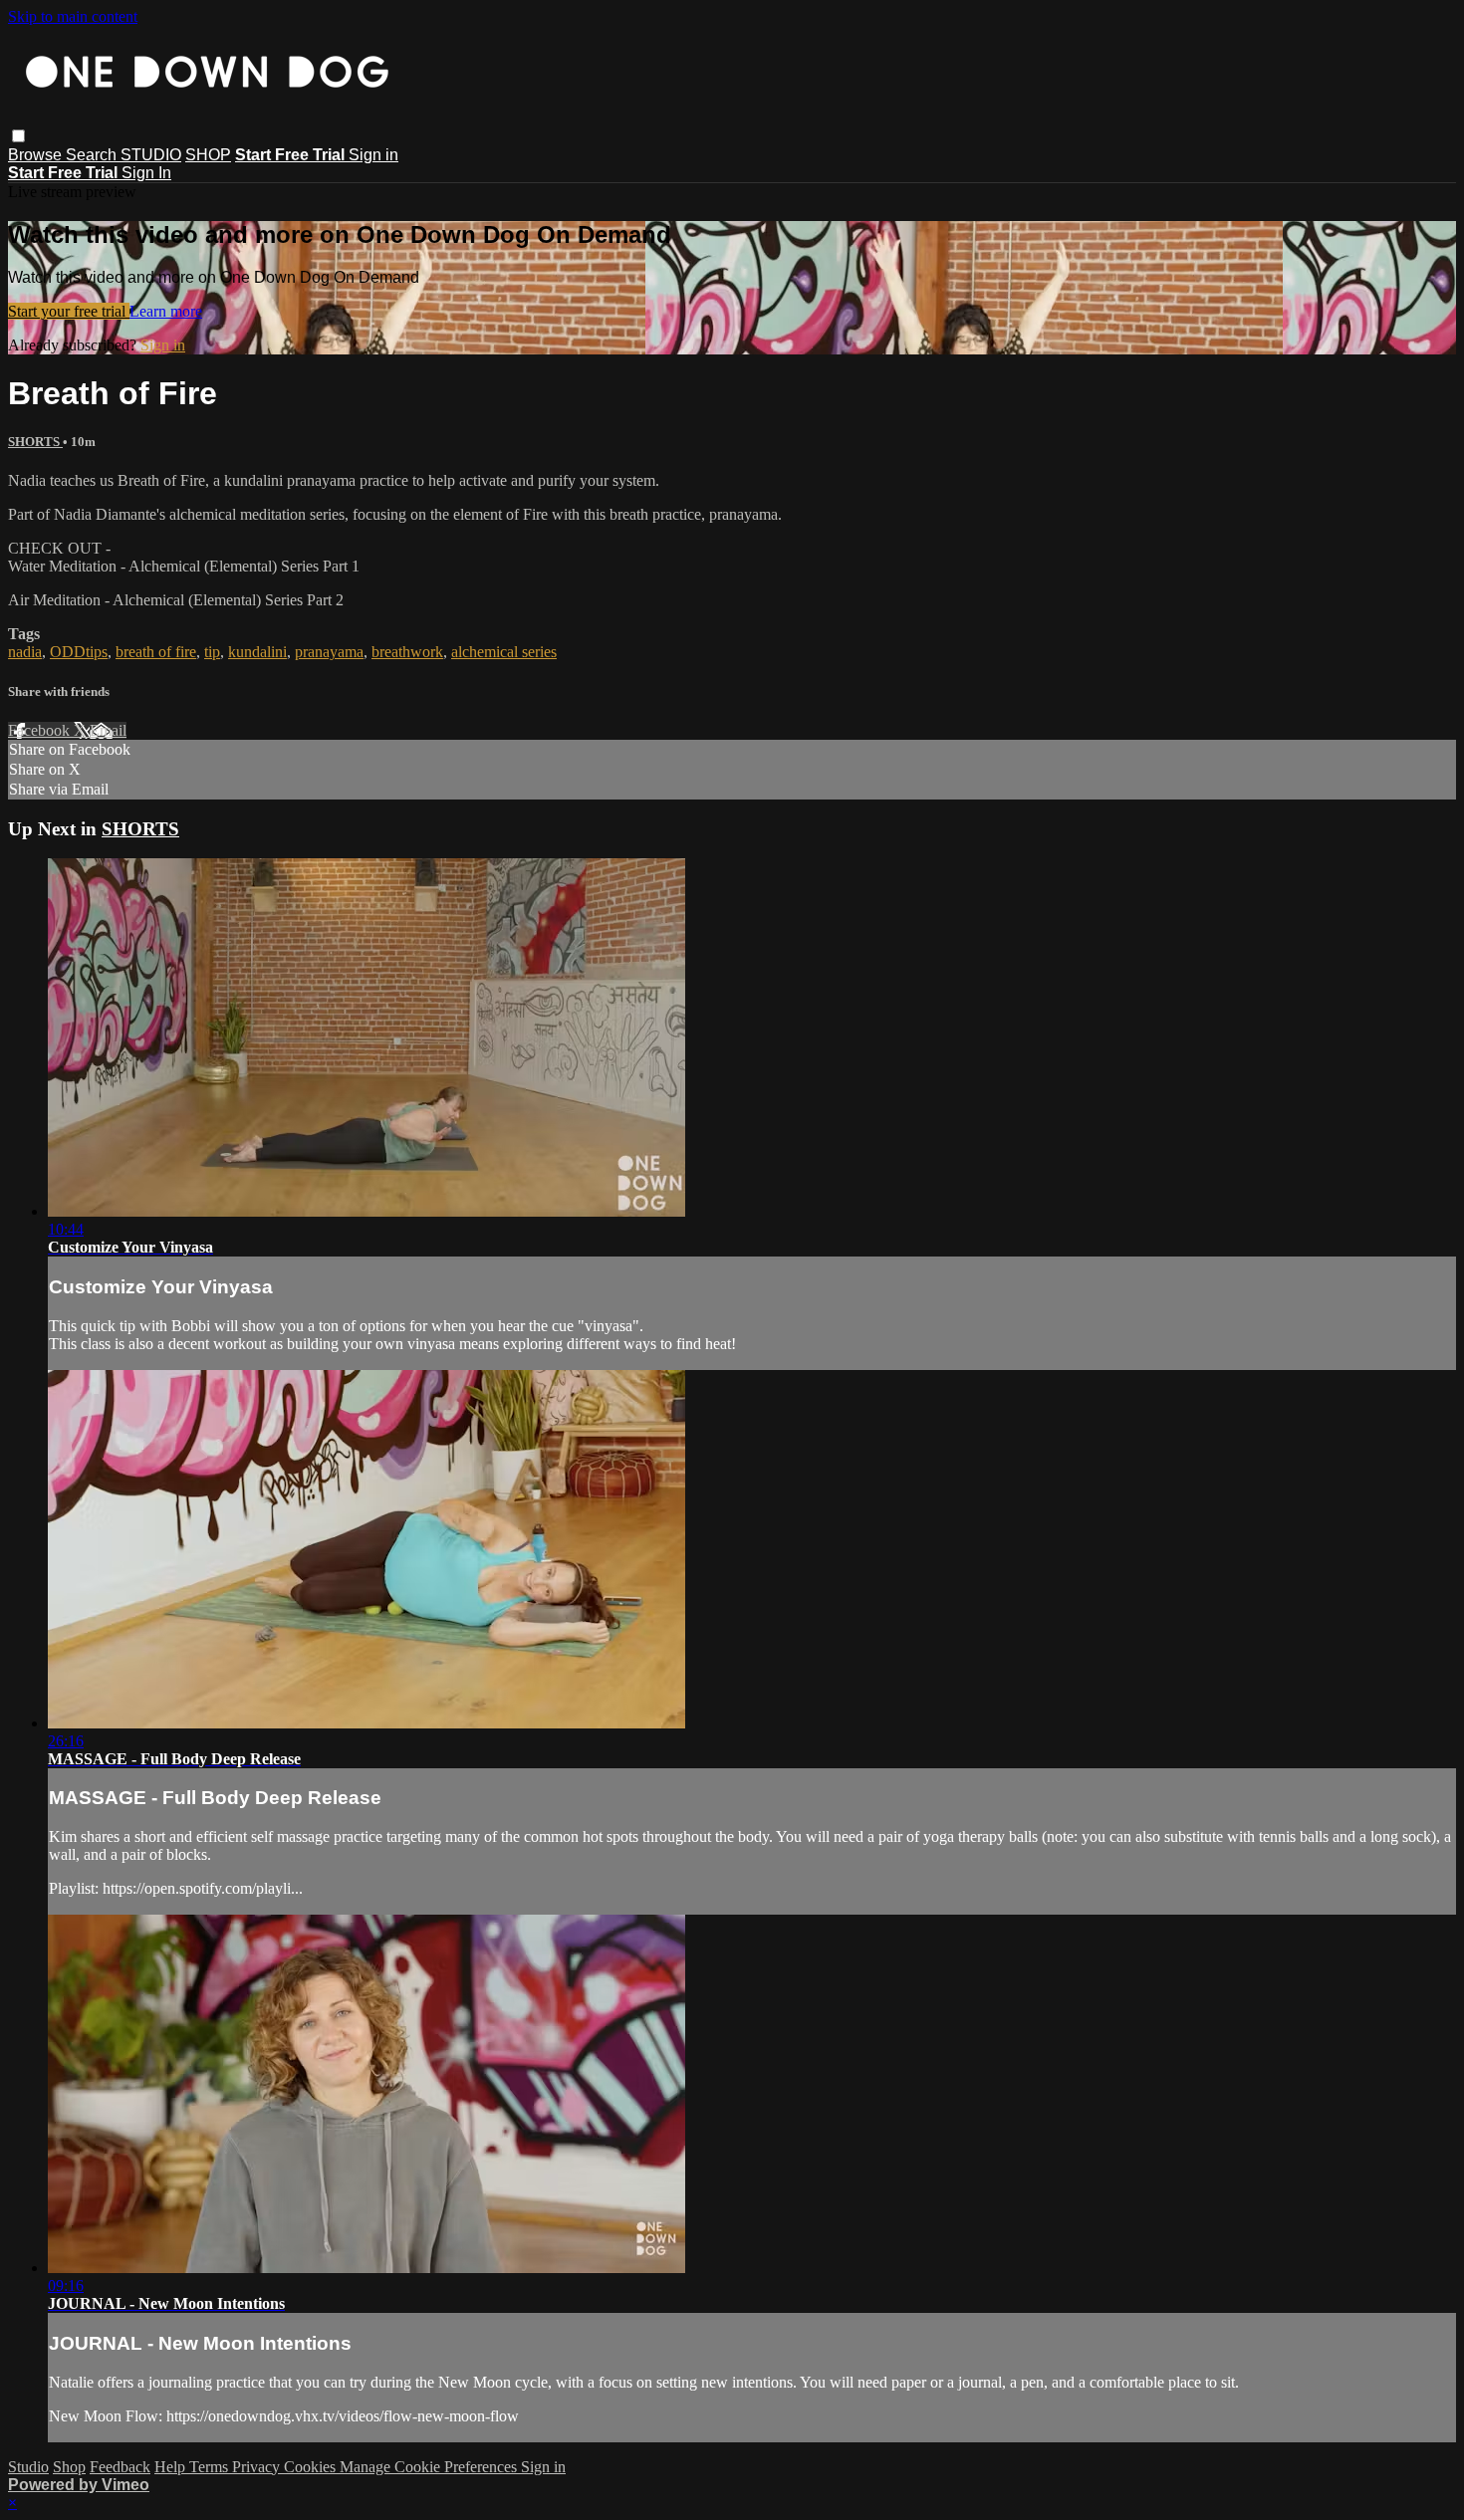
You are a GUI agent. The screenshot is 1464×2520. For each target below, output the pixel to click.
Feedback (120, 2467)
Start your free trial (69, 311)
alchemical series (504, 652)
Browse (37, 155)
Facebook (41, 730)
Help (172, 2467)
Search (93, 155)
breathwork (407, 652)
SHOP (208, 155)
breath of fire (156, 652)
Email (108, 730)
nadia (25, 652)
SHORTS (35, 442)
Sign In (146, 173)
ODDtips (79, 652)
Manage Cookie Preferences (430, 2467)
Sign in (373, 155)
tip (212, 652)
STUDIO (151, 155)
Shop (69, 2467)
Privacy (258, 2467)
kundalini (257, 652)
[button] (18, 136)
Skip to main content (73, 16)
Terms (211, 2467)
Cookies (312, 2467)
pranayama (329, 652)
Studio (28, 2467)
